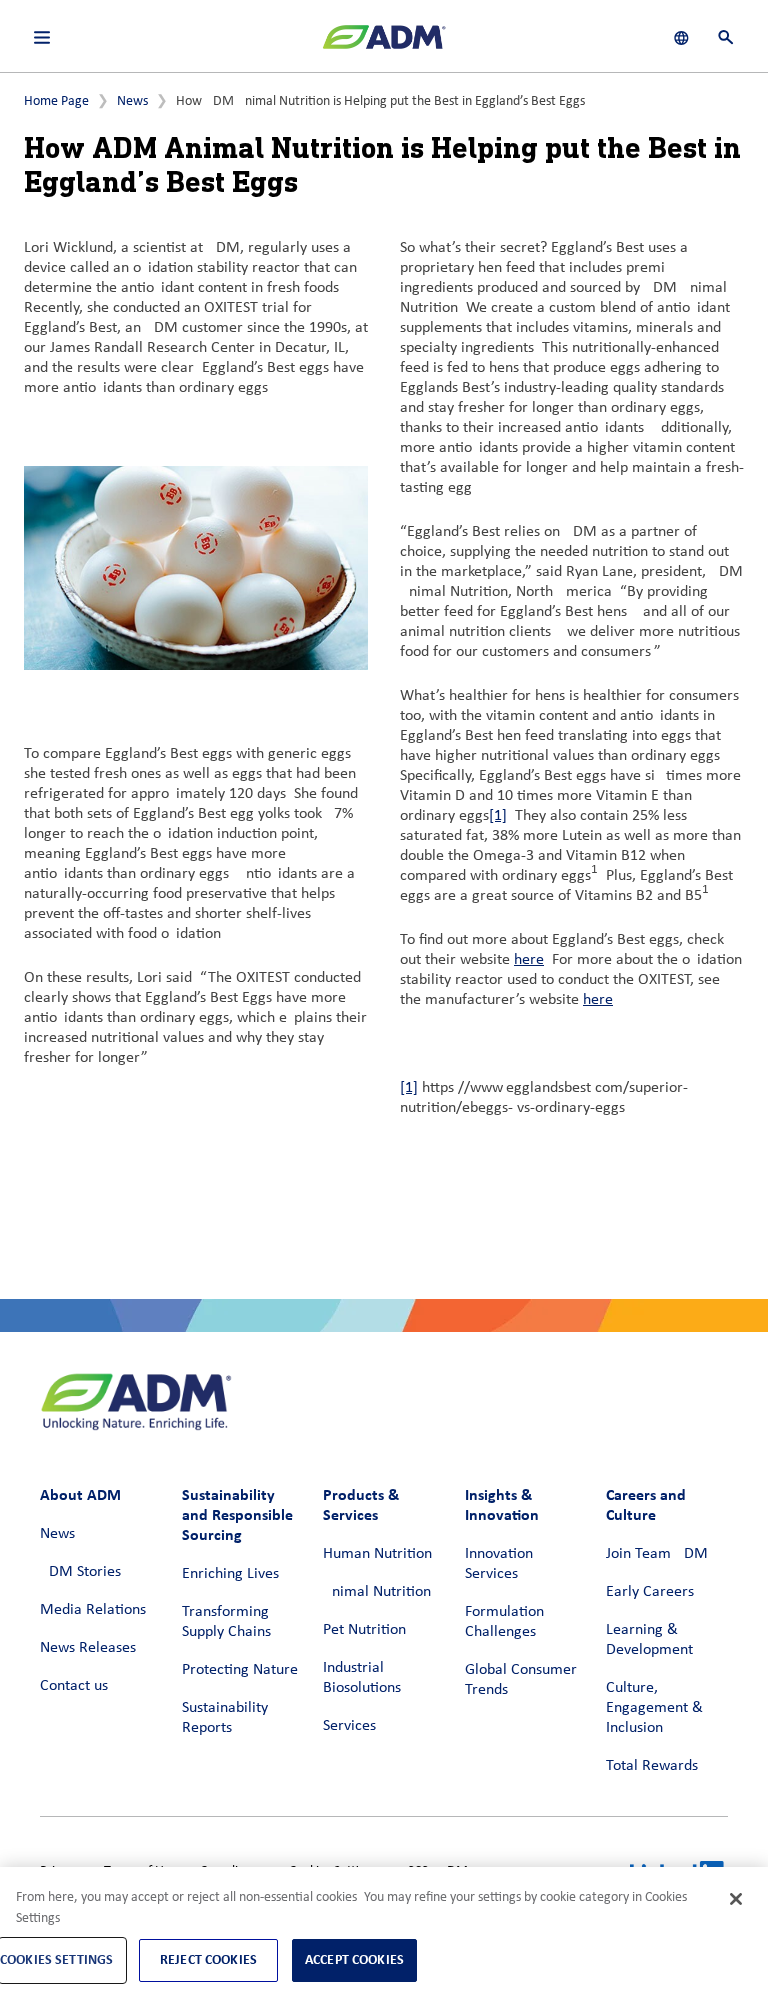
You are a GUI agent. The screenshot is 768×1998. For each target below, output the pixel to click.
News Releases (88, 1648)
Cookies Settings (56, 1959)
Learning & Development (649, 1640)
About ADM (80, 1494)
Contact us (74, 1686)
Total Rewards (652, 1766)
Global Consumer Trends (521, 1680)
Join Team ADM (657, 1554)
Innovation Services (499, 1564)
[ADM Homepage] (384, 45)
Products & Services (361, 1504)
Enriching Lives (230, 1574)
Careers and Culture (646, 1504)
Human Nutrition (377, 1554)
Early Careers (650, 1592)
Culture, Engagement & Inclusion (654, 1708)
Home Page (56, 101)
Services (349, 1726)
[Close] (736, 1899)
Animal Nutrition (377, 1592)
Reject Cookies (208, 1959)
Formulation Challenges (504, 1622)
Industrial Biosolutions (362, 1678)
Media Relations (93, 1610)
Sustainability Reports (225, 1718)
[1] (498, 816)
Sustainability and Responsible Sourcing (237, 1514)
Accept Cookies (354, 1959)
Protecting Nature (240, 1670)
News (132, 101)
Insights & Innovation (502, 1504)
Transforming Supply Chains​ (226, 1622)
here (529, 960)
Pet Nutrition (364, 1630)
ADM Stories (80, 1572)
